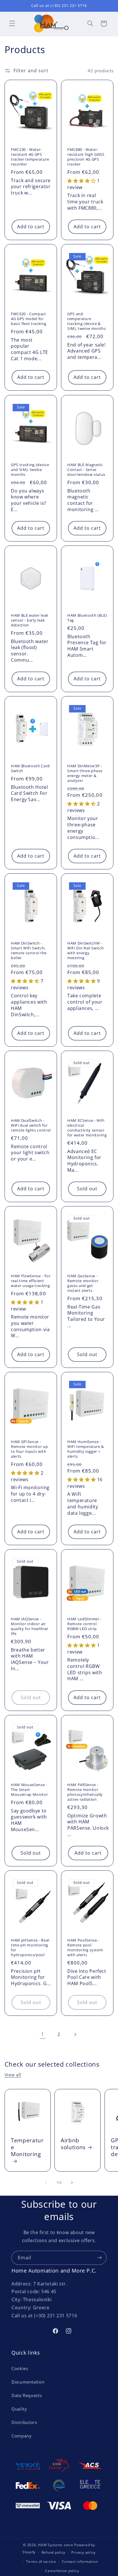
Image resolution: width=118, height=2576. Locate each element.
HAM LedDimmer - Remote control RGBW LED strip (84, 1624)
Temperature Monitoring (27, 2147)
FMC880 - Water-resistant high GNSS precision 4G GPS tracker (86, 157)
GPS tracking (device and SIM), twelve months (30, 470)
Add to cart (31, 227)
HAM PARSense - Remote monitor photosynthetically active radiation (85, 1792)
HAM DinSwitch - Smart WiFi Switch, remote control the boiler (29, 951)
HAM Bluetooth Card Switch (30, 768)
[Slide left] (46, 2182)
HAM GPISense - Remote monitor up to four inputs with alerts (29, 1449)
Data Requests (27, 2395)
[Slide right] (72, 2182)
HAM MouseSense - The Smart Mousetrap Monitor (29, 1790)
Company (21, 2436)
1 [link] (43, 2034)
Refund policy (54, 2552)
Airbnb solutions (73, 2144)
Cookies (20, 2368)
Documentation (28, 2382)
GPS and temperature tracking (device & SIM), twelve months (87, 321)
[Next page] (75, 2034)
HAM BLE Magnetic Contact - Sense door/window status (86, 470)
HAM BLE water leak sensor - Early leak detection (30, 620)
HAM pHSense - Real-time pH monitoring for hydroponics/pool (31, 1948)
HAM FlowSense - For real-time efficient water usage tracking (31, 1281)
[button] (12, 24)
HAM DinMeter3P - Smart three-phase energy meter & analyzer (85, 773)
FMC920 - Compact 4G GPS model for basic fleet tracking (28, 319)
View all (13, 2075)
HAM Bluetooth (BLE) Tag (87, 618)
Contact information (80, 2562)
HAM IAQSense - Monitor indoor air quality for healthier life (30, 1626)
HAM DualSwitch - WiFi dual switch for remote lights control (31, 1125)
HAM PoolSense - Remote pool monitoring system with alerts (85, 1948)
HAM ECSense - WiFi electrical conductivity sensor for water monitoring (87, 1128)
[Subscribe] (100, 2258)
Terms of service (41, 2562)
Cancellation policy (62, 2571)
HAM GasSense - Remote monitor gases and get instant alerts (83, 1283)
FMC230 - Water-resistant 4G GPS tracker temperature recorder (30, 157)
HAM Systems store (56, 2545)
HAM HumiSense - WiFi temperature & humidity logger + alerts (86, 1449)
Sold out (87, 1189)
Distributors (24, 2422)
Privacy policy (83, 2552)
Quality (19, 2409)
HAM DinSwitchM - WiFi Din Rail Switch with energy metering (85, 951)
